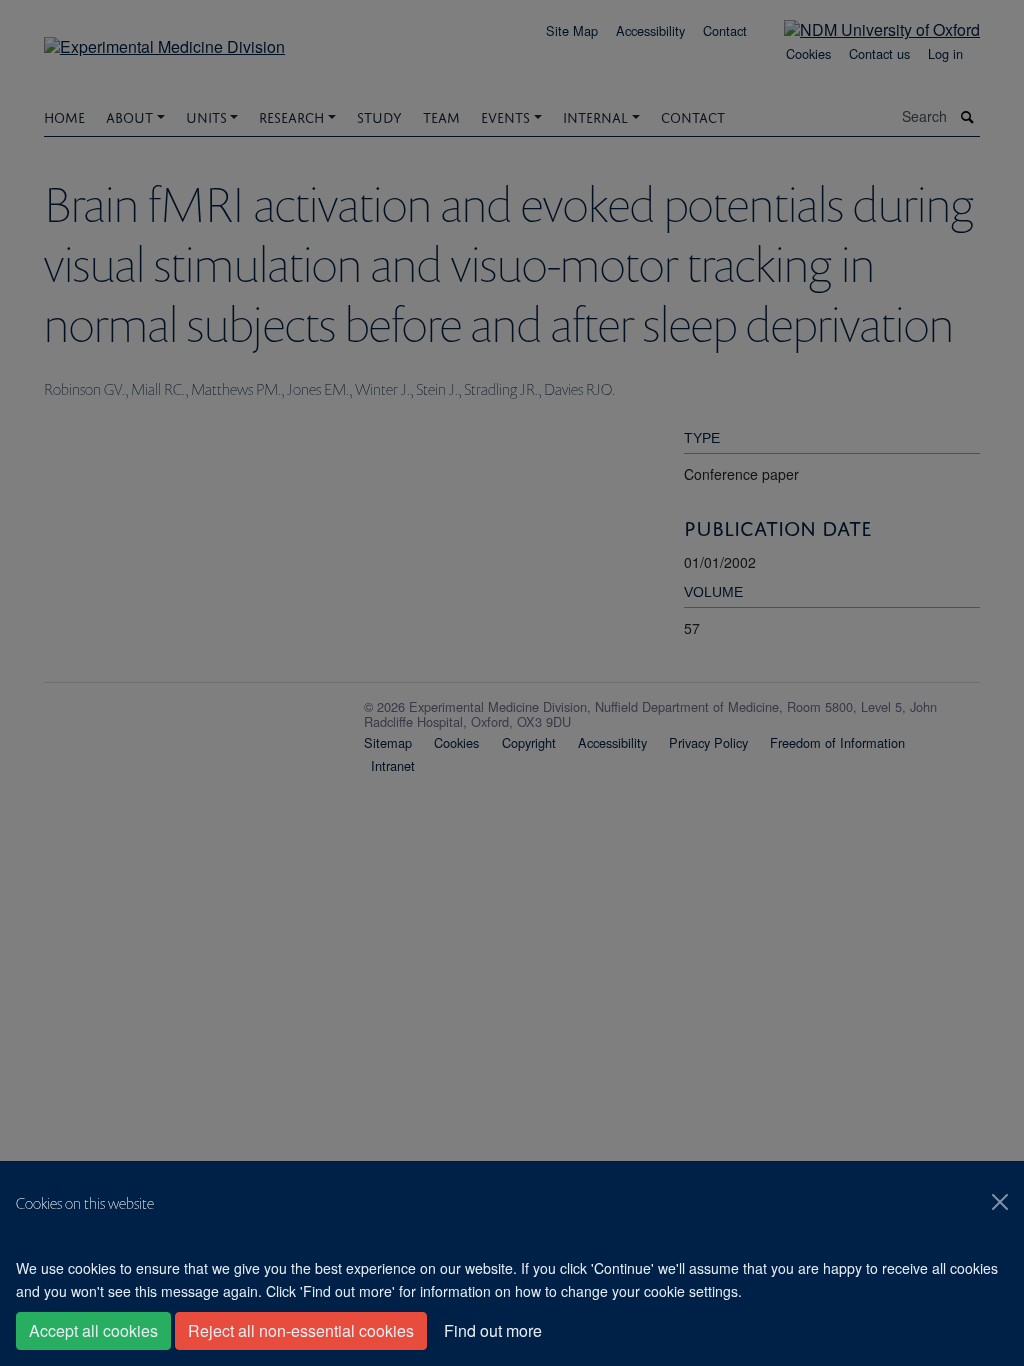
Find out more (493, 1330)
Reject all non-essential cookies (301, 1330)
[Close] (1000, 1202)
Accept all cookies (93, 1330)
